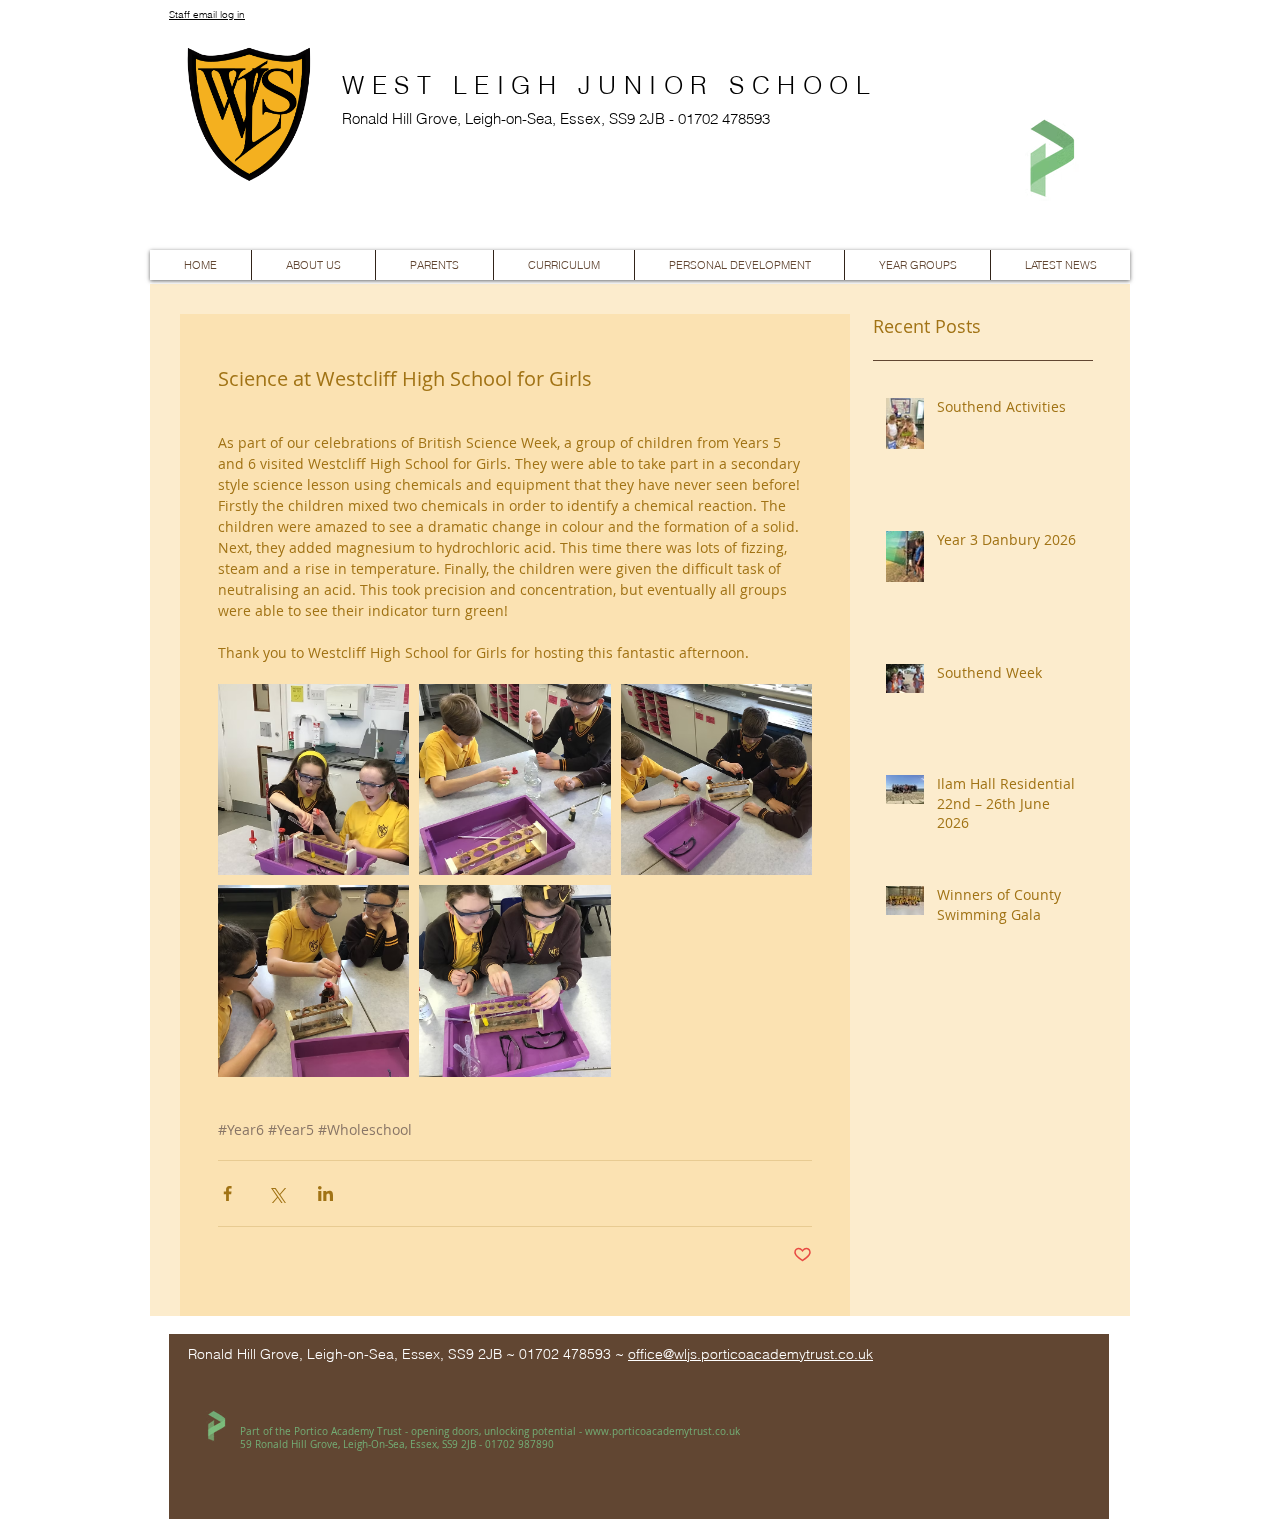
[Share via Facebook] (227, 1193)
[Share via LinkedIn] (325, 1193)
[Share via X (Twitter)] (276, 1193)
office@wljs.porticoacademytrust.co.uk (750, 1354)
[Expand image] (313, 779)
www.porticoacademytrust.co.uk (662, 1431)
